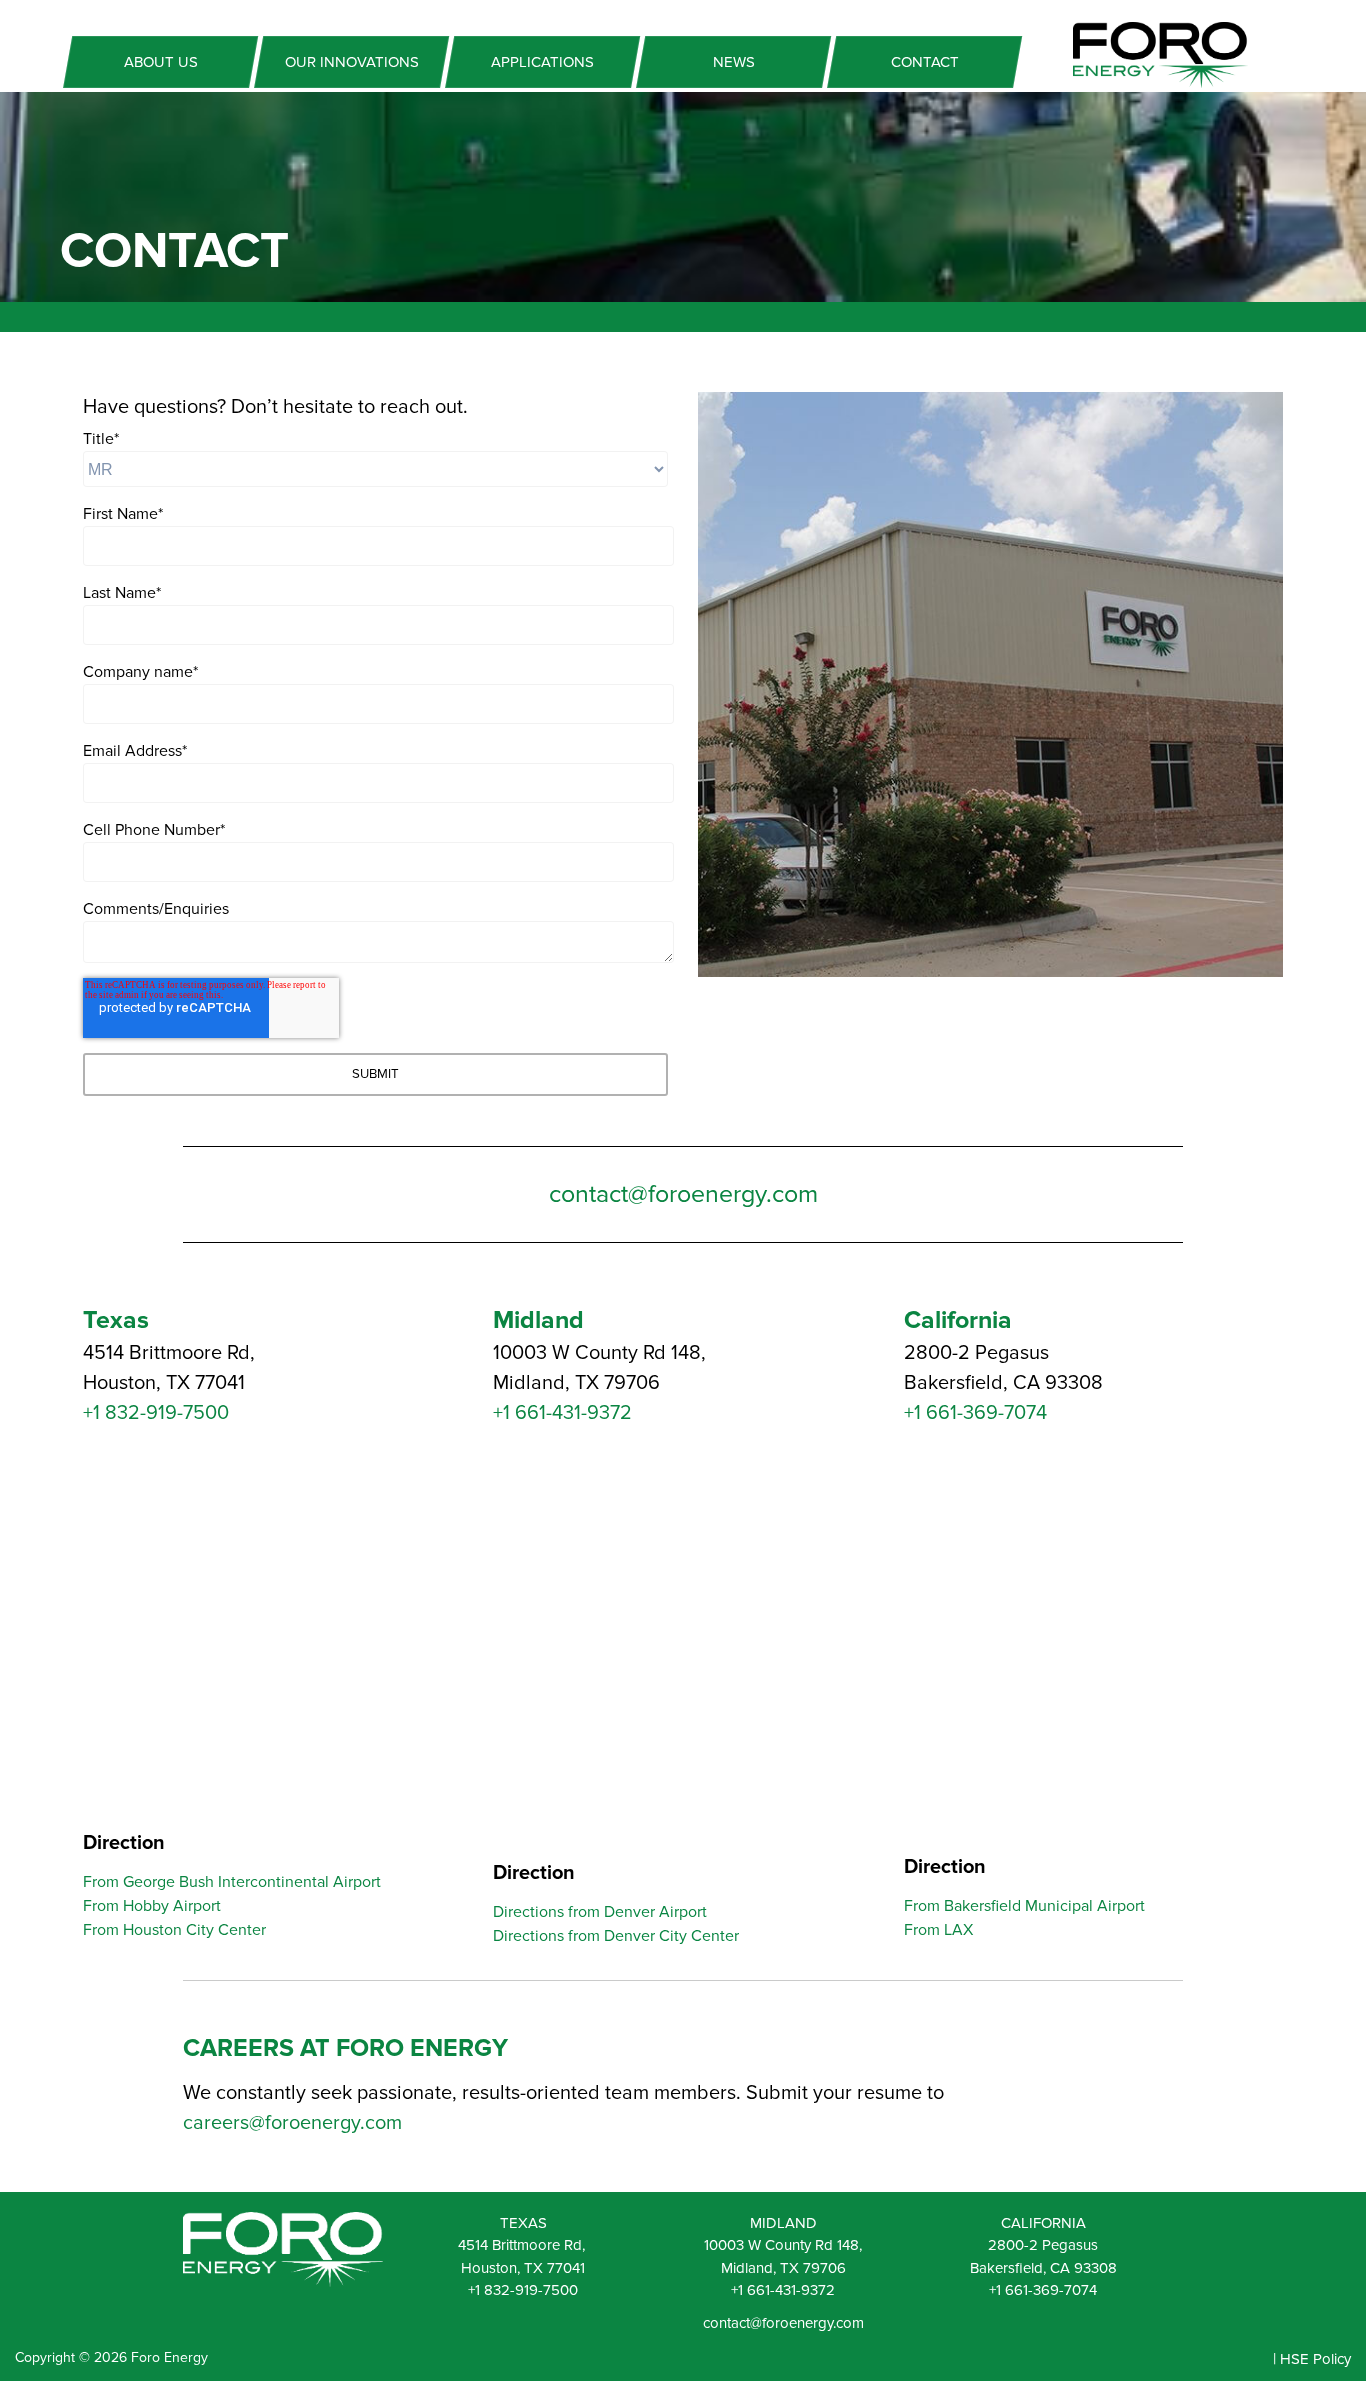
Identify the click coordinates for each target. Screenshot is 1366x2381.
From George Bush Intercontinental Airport (232, 1882)
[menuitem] (160, 62)
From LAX (938, 1930)
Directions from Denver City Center (616, 1936)
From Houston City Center (174, 1930)
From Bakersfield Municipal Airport (1024, 1906)
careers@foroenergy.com (292, 2123)
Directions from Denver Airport (600, 1912)
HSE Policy (1315, 2359)
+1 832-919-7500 (156, 1413)
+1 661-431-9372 (562, 1413)
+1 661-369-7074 (975, 1413)
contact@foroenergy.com (683, 1194)
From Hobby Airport (152, 1906)
